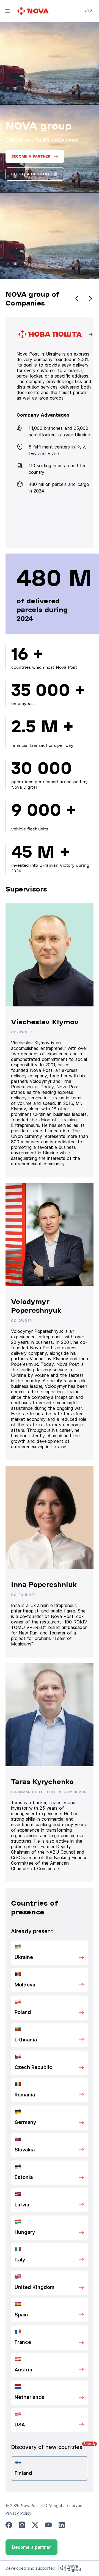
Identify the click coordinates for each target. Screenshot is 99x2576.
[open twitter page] (35, 2525)
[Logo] (34, 11)
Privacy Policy (18, 2513)
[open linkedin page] (62, 2525)
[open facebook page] (9, 2525)
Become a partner (31, 2547)
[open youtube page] (48, 2525)
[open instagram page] (22, 2525)
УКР (88, 18)
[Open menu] (8, 11)
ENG (88, 10)
